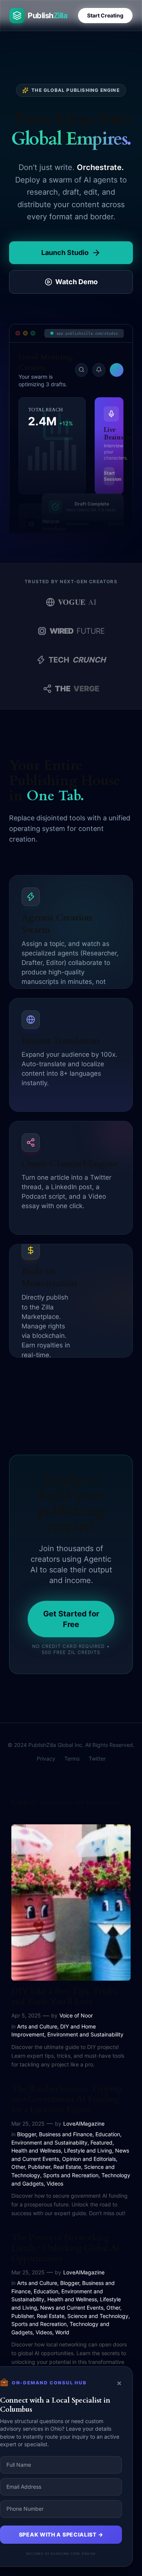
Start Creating (105, 15)
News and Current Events (72, 2308)
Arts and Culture (37, 2026)
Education (108, 2134)
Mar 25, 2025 (28, 2124)
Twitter (97, 1759)
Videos (55, 2183)
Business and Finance (66, 2134)
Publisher (39, 2167)
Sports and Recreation (71, 2175)
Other (18, 2167)
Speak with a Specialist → (61, 2534)
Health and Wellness (36, 2150)
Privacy (46, 1759)
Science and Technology (98, 2316)
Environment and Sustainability (85, 2034)
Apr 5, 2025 (26, 2015)
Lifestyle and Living (88, 2150)
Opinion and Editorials (89, 2159)
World (62, 2332)
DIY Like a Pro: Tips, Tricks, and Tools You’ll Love (65, 1997)
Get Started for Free (71, 1619)
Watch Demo (76, 282)
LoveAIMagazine (84, 2124)
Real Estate (67, 2167)
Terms (72, 1759)
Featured (101, 2142)
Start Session (109, 476)
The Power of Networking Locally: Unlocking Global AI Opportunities (66, 2248)
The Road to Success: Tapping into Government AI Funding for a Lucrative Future (67, 2099)
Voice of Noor (76, 2015)
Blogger (27, 2134)
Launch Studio (65, 253)
